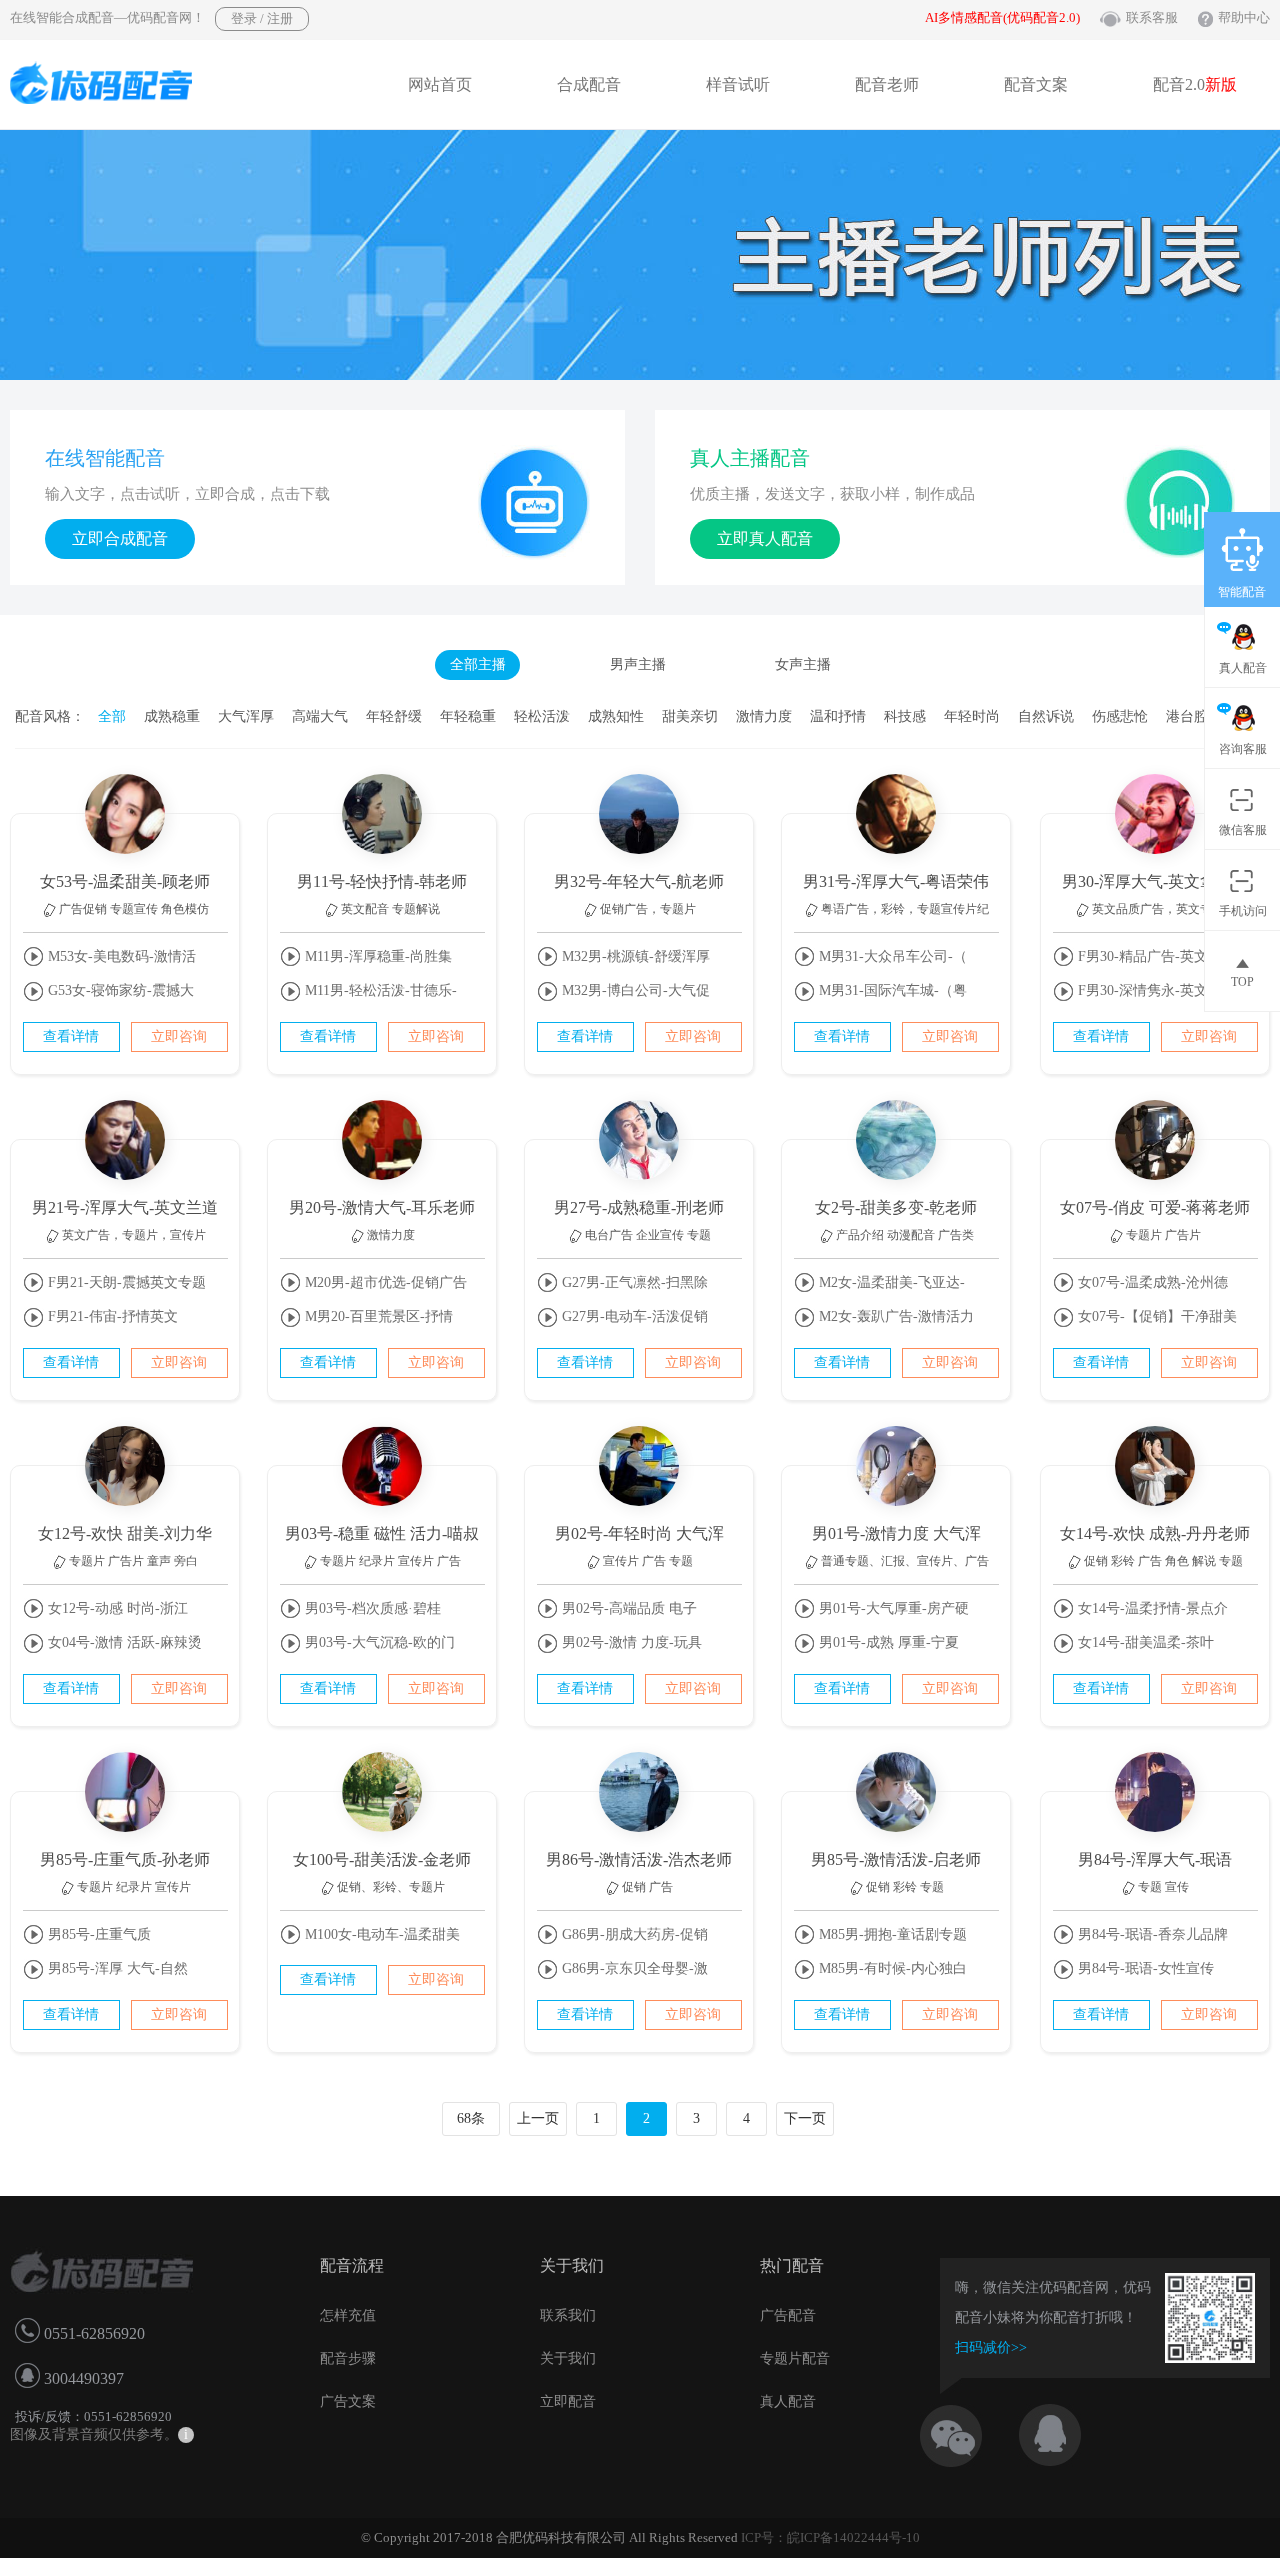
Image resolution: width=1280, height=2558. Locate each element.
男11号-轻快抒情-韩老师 (382, 881)
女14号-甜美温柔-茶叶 (1144, 1642)
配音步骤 (348, 2358)
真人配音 (788, 2401)
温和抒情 (838, 716)
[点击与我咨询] (1067, 2430)
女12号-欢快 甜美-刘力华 (125, 1533)
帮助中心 (1244, 17)
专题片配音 (795, 2358)
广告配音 (788, 2315)
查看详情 (71, 1036)
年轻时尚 (972, 716)
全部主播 (478, 664)
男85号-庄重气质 (97, 1934)
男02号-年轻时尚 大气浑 (639, 1533)
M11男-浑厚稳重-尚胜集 (376, 956)
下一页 (805, 2118)
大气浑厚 (246, 716)
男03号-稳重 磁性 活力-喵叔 (382, 1533)
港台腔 (1187, 716)
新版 (1221, 84)
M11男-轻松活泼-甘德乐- (379, 990)
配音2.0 (1195, 84)
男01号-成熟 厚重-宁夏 (887, 1642)
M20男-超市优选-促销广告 (384, 1282)
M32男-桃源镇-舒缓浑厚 (634, 956)
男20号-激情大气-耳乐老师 (382, 1207)
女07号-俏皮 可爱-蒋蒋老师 (1155, 1207)
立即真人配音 (765, 538)
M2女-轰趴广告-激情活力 (894, 1316)
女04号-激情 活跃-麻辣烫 (123, 1642)
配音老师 (887, 84)
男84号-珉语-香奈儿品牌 (1151, 1934)
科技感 (905, 716)
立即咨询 (179, 1036)
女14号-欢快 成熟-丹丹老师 (1155, 1533)
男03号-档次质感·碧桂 (371, 1608)
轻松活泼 (542, 716)
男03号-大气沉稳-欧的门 (378, 1642)
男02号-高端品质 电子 (627, 1608)
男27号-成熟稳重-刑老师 (639, 1207)
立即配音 (568, 2401)
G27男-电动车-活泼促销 (633, 1316)
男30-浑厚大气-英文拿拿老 (1155, 881)
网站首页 (440, 84)
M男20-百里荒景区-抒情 (377, 1316)
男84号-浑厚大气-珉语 (1155, 1859)
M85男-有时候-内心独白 (891, 1968)
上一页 (538, 2118)
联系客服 (1152, 17)
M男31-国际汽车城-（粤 (891, 990)
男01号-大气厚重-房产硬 (892, 1608)
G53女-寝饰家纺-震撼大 (119, 990)
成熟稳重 (172, 716)
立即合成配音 (120, 538)
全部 (112, 716)
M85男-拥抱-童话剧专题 (891, 1934)
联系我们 (568, 2315)
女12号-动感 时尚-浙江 (116, 1608)
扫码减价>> (991, 2347)
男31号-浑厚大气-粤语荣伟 (896, 881)
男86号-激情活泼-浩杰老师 (639, 1859)
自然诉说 (1046, 716)
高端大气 (320, 716)
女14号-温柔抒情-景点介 (1151, 1608)
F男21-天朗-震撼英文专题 (125, 1282)
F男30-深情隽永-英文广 (1148, 990)
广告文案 (348, 2401)
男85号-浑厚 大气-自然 (116, 1968)
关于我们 (568, 2358)
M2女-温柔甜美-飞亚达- (890, 1282)
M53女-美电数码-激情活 (120, 956)
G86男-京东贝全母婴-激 (633, 1968)
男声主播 (638, 664)
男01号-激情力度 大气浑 (896, 1533)
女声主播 (803, 664)
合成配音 (589, 84)
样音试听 (738, 84)
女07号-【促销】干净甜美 (1155, 1316)
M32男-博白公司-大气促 (634, 990)
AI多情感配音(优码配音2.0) (1002, 17)
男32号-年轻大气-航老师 (639, 881)
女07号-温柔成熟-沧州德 (1151, 1282)
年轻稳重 (468, 716)
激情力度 (764, 716)
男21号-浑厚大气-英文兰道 (125, 1207)
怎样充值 (348, 2315)
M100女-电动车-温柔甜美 (380, 1934)
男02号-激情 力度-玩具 (630, 1642)
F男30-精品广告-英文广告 (1155, 956)
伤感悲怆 (1120, 716)
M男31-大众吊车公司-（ (891, 956)
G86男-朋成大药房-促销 (633, 1934)
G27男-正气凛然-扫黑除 (633, 1282)
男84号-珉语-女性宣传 (1144, 1968)
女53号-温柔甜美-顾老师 (125, 881)
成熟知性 (616, 716)
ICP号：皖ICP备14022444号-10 (830, 2537)
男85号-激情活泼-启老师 (896, 1859)
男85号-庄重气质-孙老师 (125, 1859)
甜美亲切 (690, 716)
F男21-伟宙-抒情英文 (111, 1316)
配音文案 (1036, 84)
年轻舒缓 (394, 716)
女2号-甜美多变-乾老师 (896, 1207)
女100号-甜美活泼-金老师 (382, 1859)
